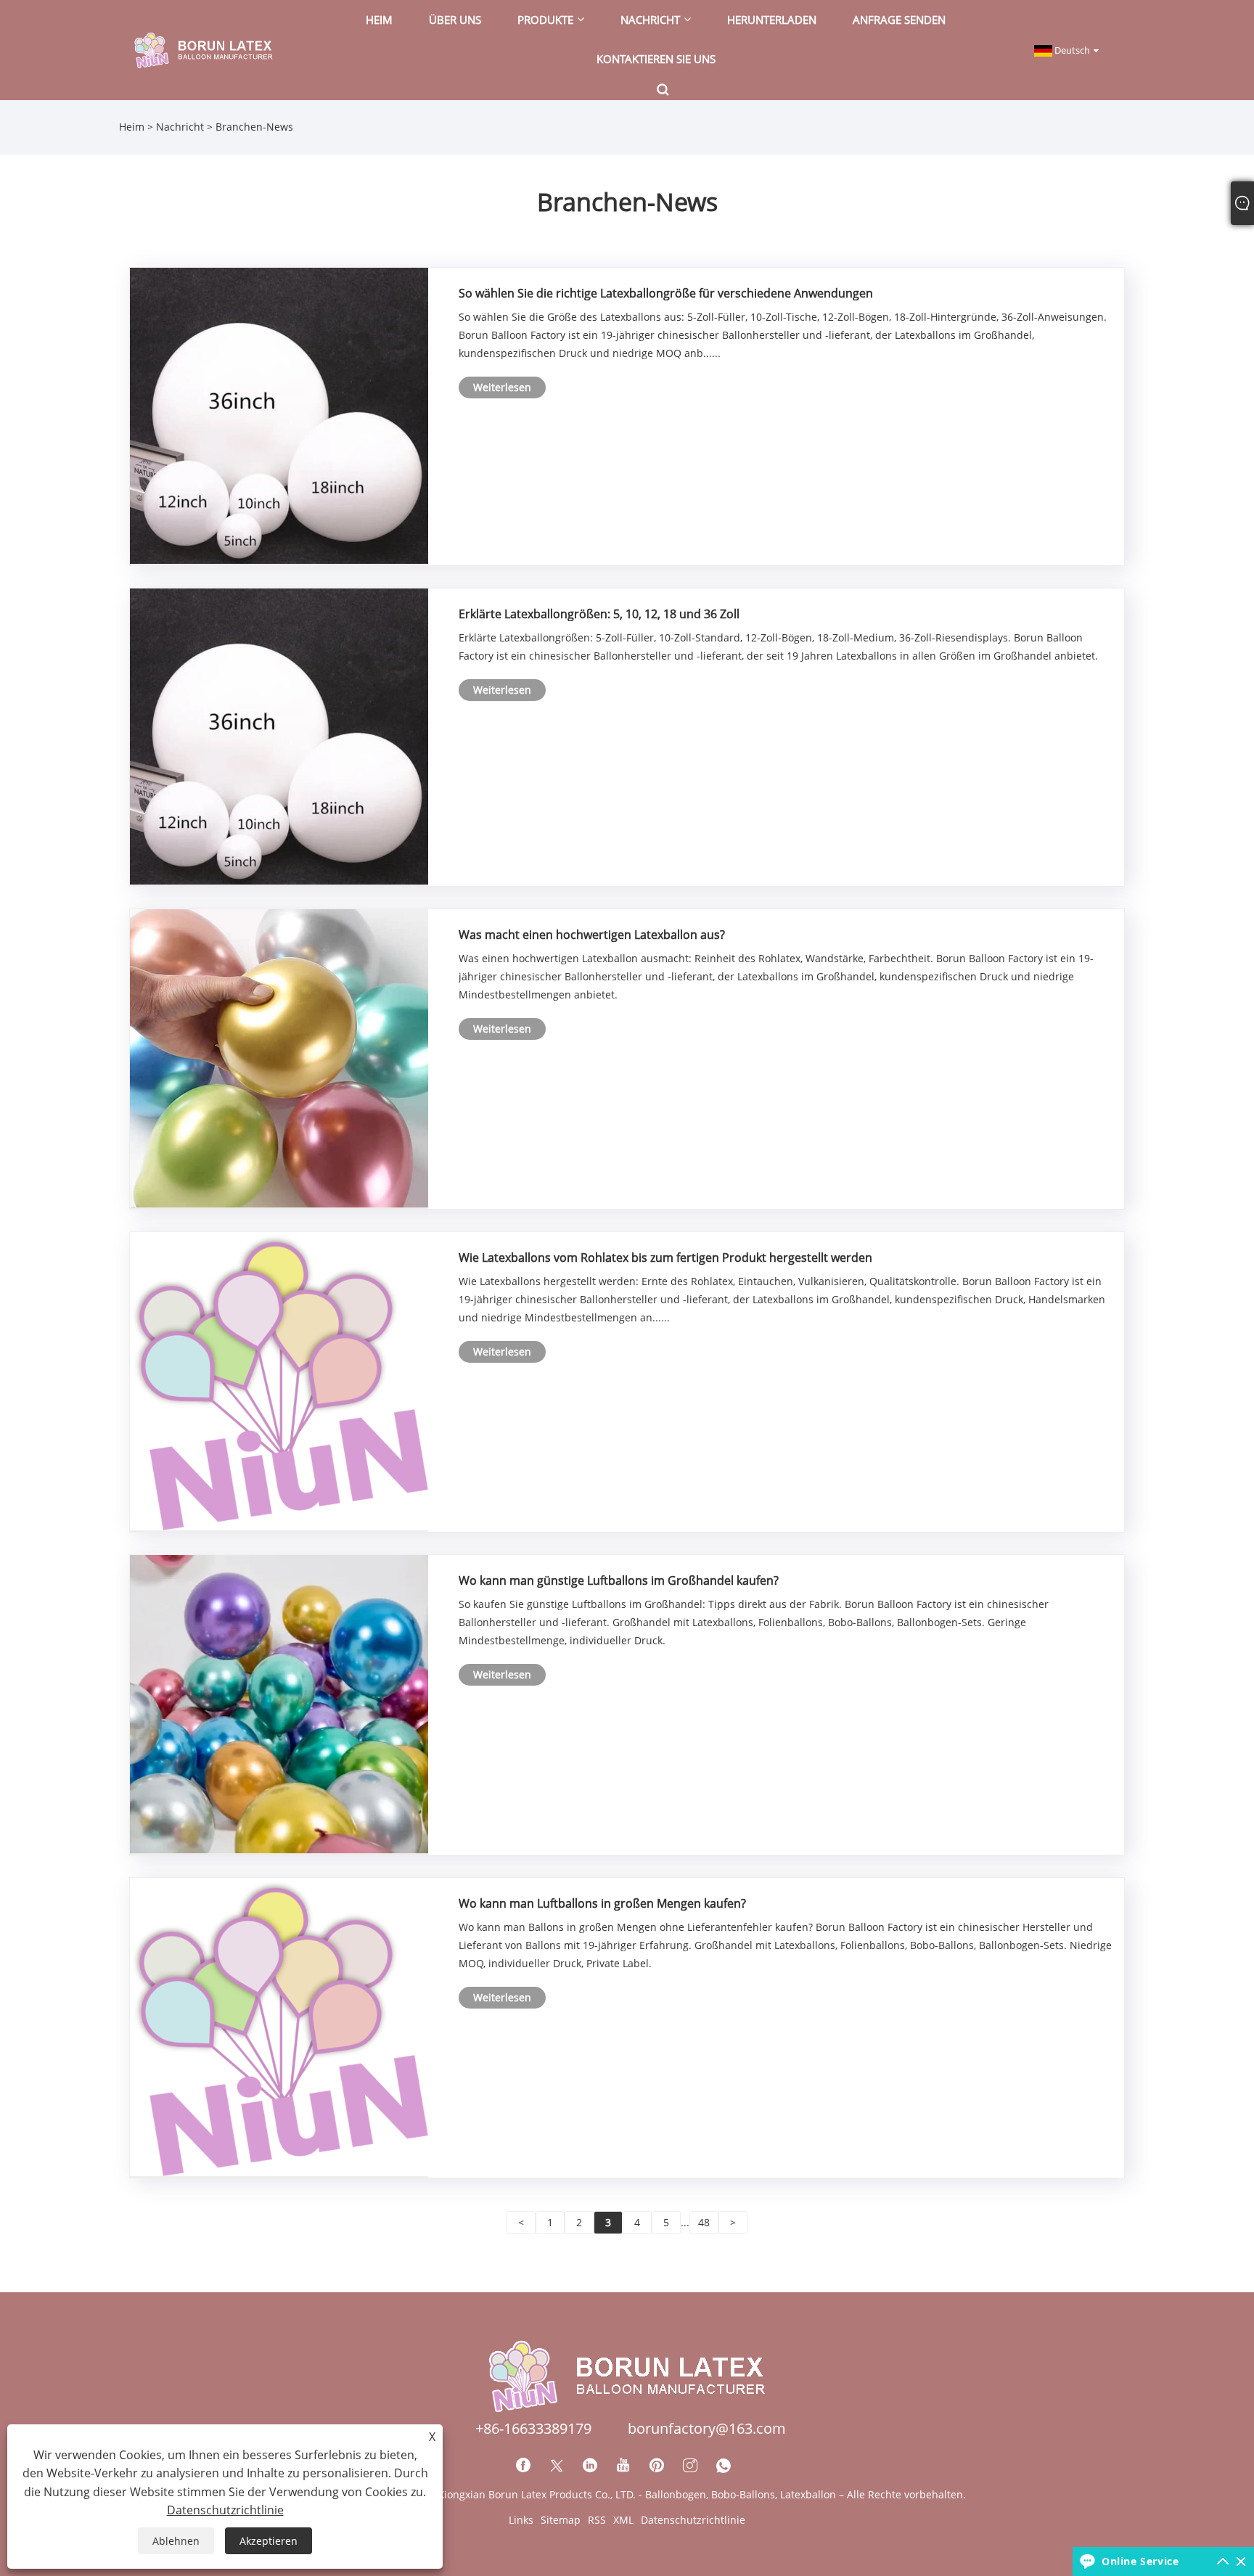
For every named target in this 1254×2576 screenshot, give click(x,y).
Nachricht (180, 127)
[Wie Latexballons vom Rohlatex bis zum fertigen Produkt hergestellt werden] (279, 1381)
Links (521, 2520)
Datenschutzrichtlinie (693, 2520)
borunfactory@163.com (707, 2428)
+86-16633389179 (533, 2428)
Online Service (1140, 2561)
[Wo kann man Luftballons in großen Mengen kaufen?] (279, 2026)
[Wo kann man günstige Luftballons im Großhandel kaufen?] (279, 1703)
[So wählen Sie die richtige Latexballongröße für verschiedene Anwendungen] (279, 415)
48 (704, 2222)
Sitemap (561, 2520)
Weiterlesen (502, 387)
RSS (597, 2520)
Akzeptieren (269, 2541)
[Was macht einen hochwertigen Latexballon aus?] (279, 1058)
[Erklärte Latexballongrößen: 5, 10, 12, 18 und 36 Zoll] (279, 735)
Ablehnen (176, 2541)
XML (623, 2520)
